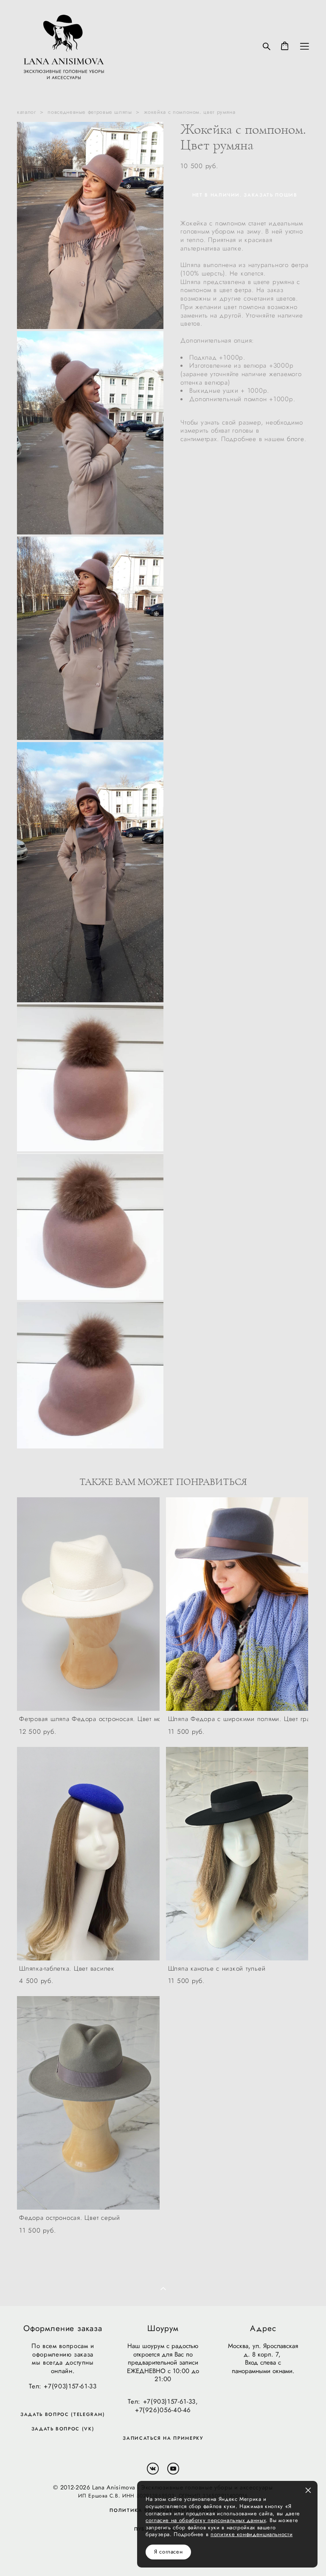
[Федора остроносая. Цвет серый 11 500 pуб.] (88, 2103)
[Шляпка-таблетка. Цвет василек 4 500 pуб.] (88, 1854)
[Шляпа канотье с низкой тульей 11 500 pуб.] (237, 1854)
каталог (26, 112)
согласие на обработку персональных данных (206, 2520)
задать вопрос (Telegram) (63, 2414)
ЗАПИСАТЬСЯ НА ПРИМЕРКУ (163, 2438)
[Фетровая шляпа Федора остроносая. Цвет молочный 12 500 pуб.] (88, 1604)
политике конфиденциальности (252, 2534)
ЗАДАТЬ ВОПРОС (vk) (63, 2429)
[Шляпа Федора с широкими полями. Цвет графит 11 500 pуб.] (237, 1604)
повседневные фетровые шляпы (90, 112)
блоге (296, 439)
